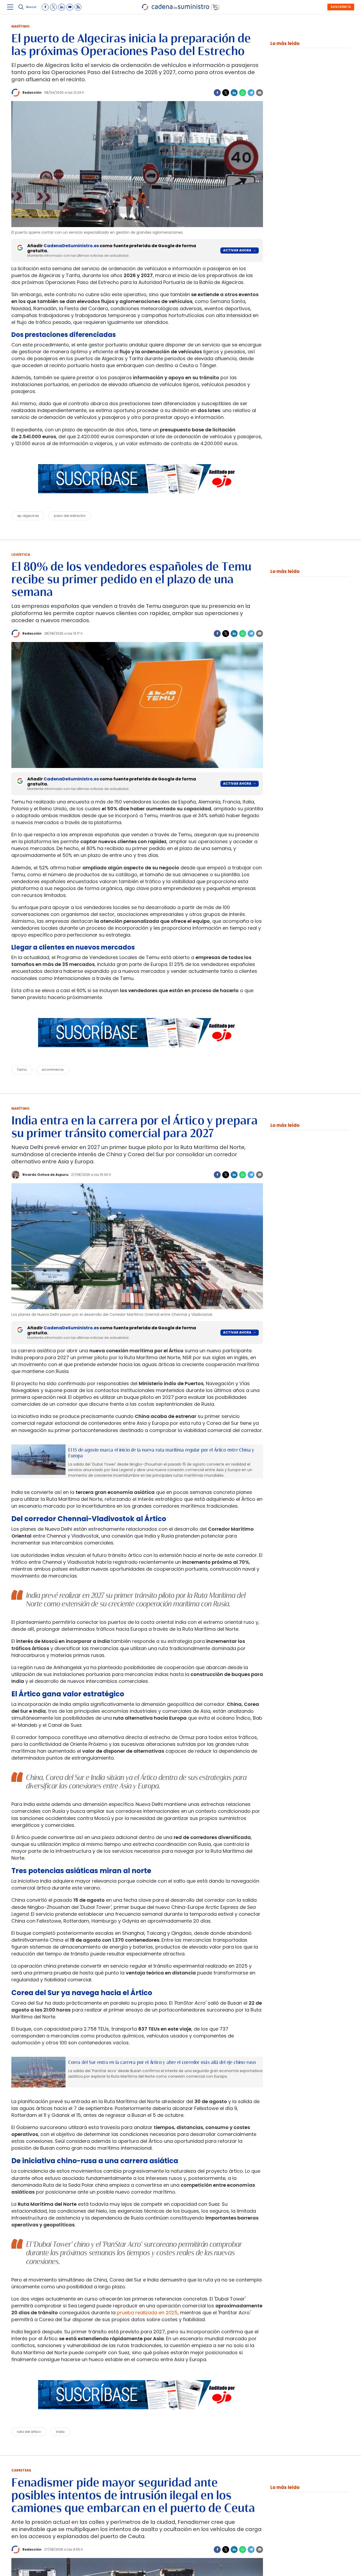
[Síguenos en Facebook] (45, 7)
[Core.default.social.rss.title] (78, 7)
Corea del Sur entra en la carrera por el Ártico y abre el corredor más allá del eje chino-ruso (162, 2062)
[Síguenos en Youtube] (70, 7)
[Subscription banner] (137, 498)
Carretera (21, 2470)
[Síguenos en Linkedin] (62, 7)
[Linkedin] (234, 93)
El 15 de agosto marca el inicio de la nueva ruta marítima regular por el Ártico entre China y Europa (161, 1453)
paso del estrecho (70, 516)
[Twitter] (226, 93)
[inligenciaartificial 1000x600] (38, 1460)
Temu (22, 1070)
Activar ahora (237, 250)
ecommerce (53, 1070)
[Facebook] (217, 93)
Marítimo (20, 26)
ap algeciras (28, 516)
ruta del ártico (29, 2432)
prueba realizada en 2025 (147, 2313)
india (60, 2432)
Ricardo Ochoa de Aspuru (45, 1175)
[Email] (260, 93)
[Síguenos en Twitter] (53, 7)
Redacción (32, 92)
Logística (21, 555)
